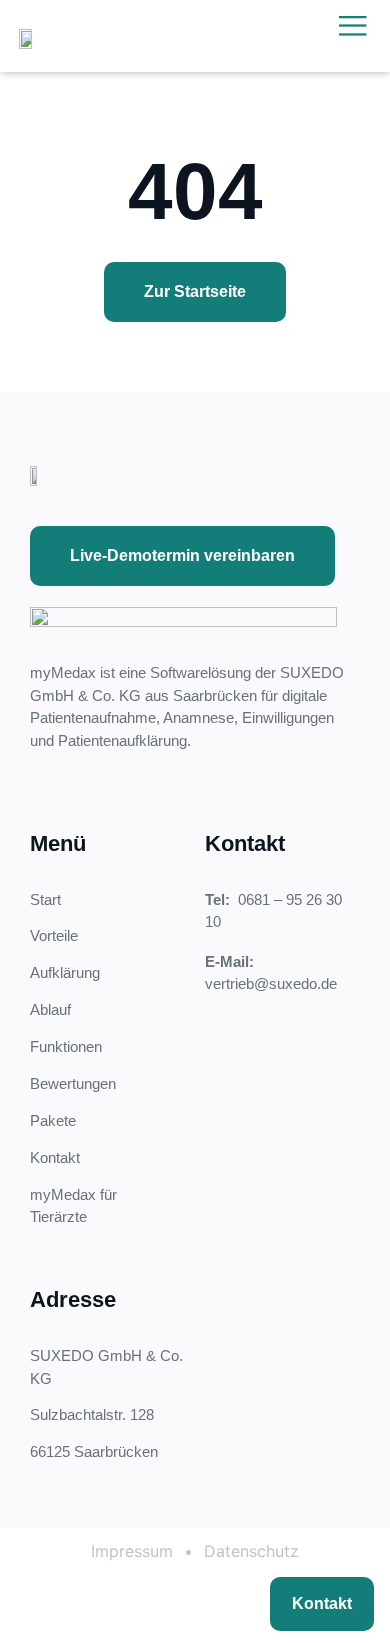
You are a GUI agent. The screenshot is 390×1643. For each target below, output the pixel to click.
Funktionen (66, 1046)
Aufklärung (65, 972)
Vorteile (54, 935)
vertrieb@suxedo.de (271, 983)
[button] (353, 26)
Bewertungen (73, 1083)
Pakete (53, 1120)
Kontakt (55, 1157)
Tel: (221, 899)
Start (45, 899)
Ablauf (50, 1009)
